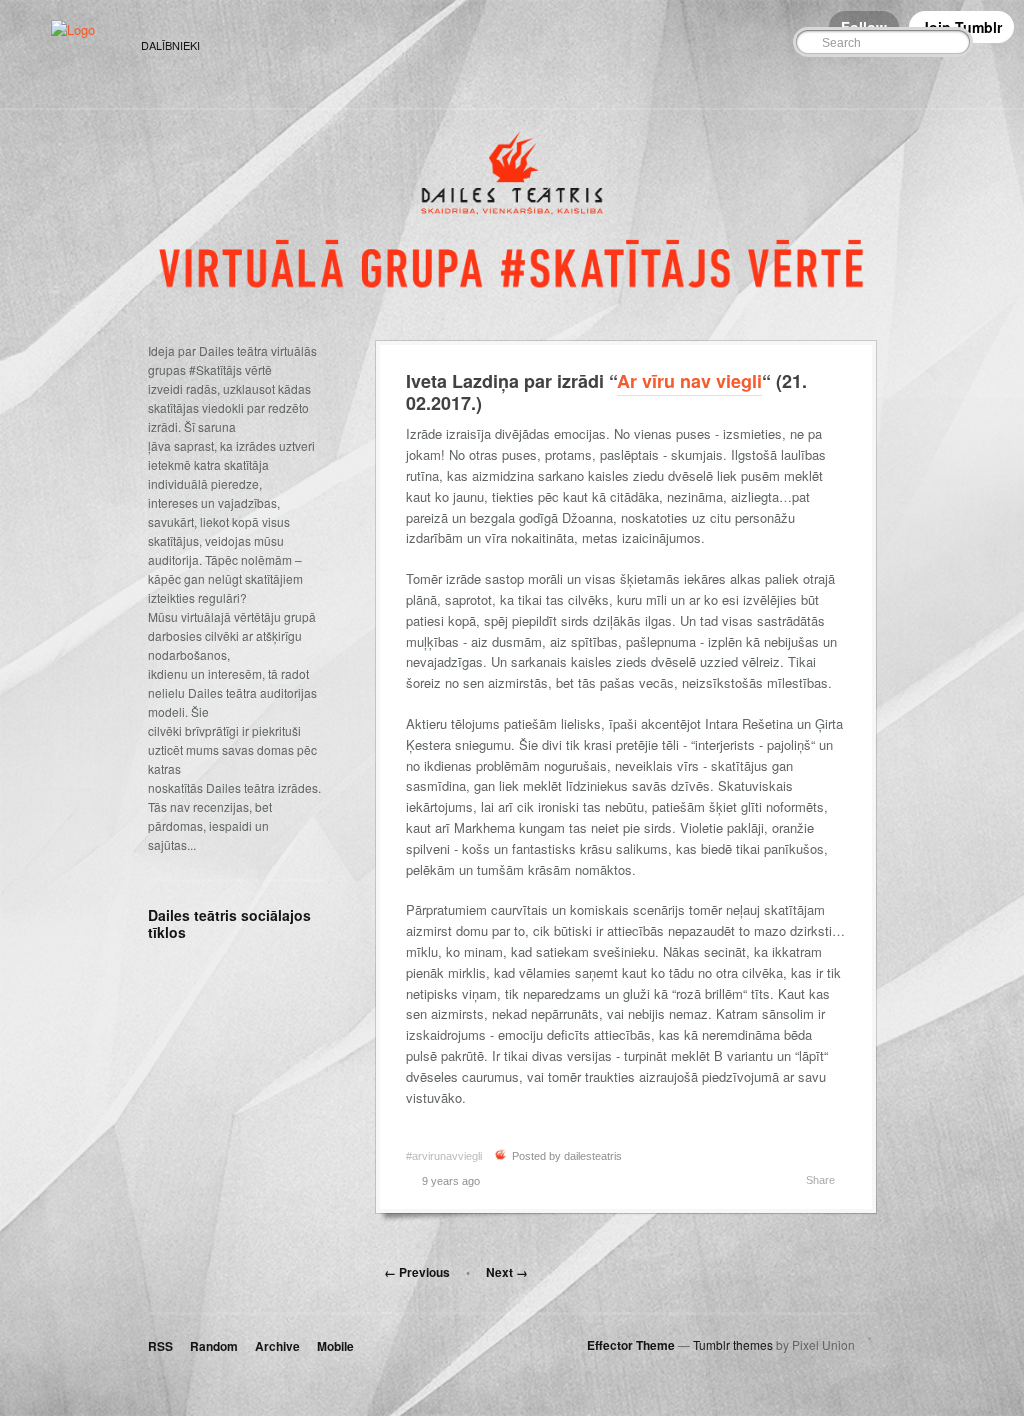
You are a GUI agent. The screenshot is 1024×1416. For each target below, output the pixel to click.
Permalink (502, 1181)
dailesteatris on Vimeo (218, 973)
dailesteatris (593, 1156)
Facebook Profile (189, 973)
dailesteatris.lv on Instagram (276, 973)
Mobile (335, 1346)
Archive (277, 1346)
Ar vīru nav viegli (689, 381)
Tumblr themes (733, 1344)
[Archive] (725, 44)
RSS (160, 1346)
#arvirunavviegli (444, 1156)
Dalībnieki (170, 45)
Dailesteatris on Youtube (247, 973)
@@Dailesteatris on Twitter (160, 973)
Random (214, 1346)
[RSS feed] (750, 44)
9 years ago (451, 1181)
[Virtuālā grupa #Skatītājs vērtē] (73, 30)
